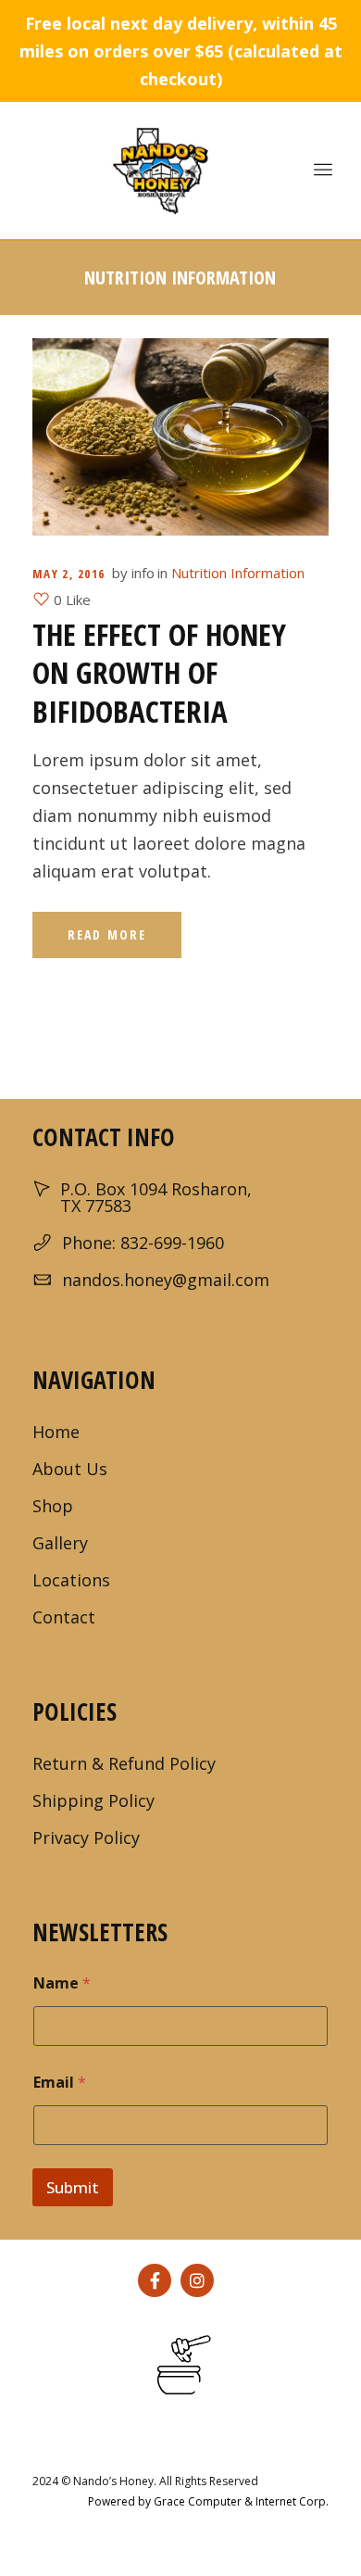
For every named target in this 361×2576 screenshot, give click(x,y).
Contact (64, 1617)
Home (56, 1432)
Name (62, 1983)
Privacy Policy (86, 1837)
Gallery (60, 1543)
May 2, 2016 (68, 574)
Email (60, 2083)
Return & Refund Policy (124, 1763)
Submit (73, 2187)
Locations (71, 1580)
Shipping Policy (93, 1800)
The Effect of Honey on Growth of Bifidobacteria (159, 673)
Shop (53, 1506)
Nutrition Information (238, 573)
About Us (70, 1469)
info (143, 573)
